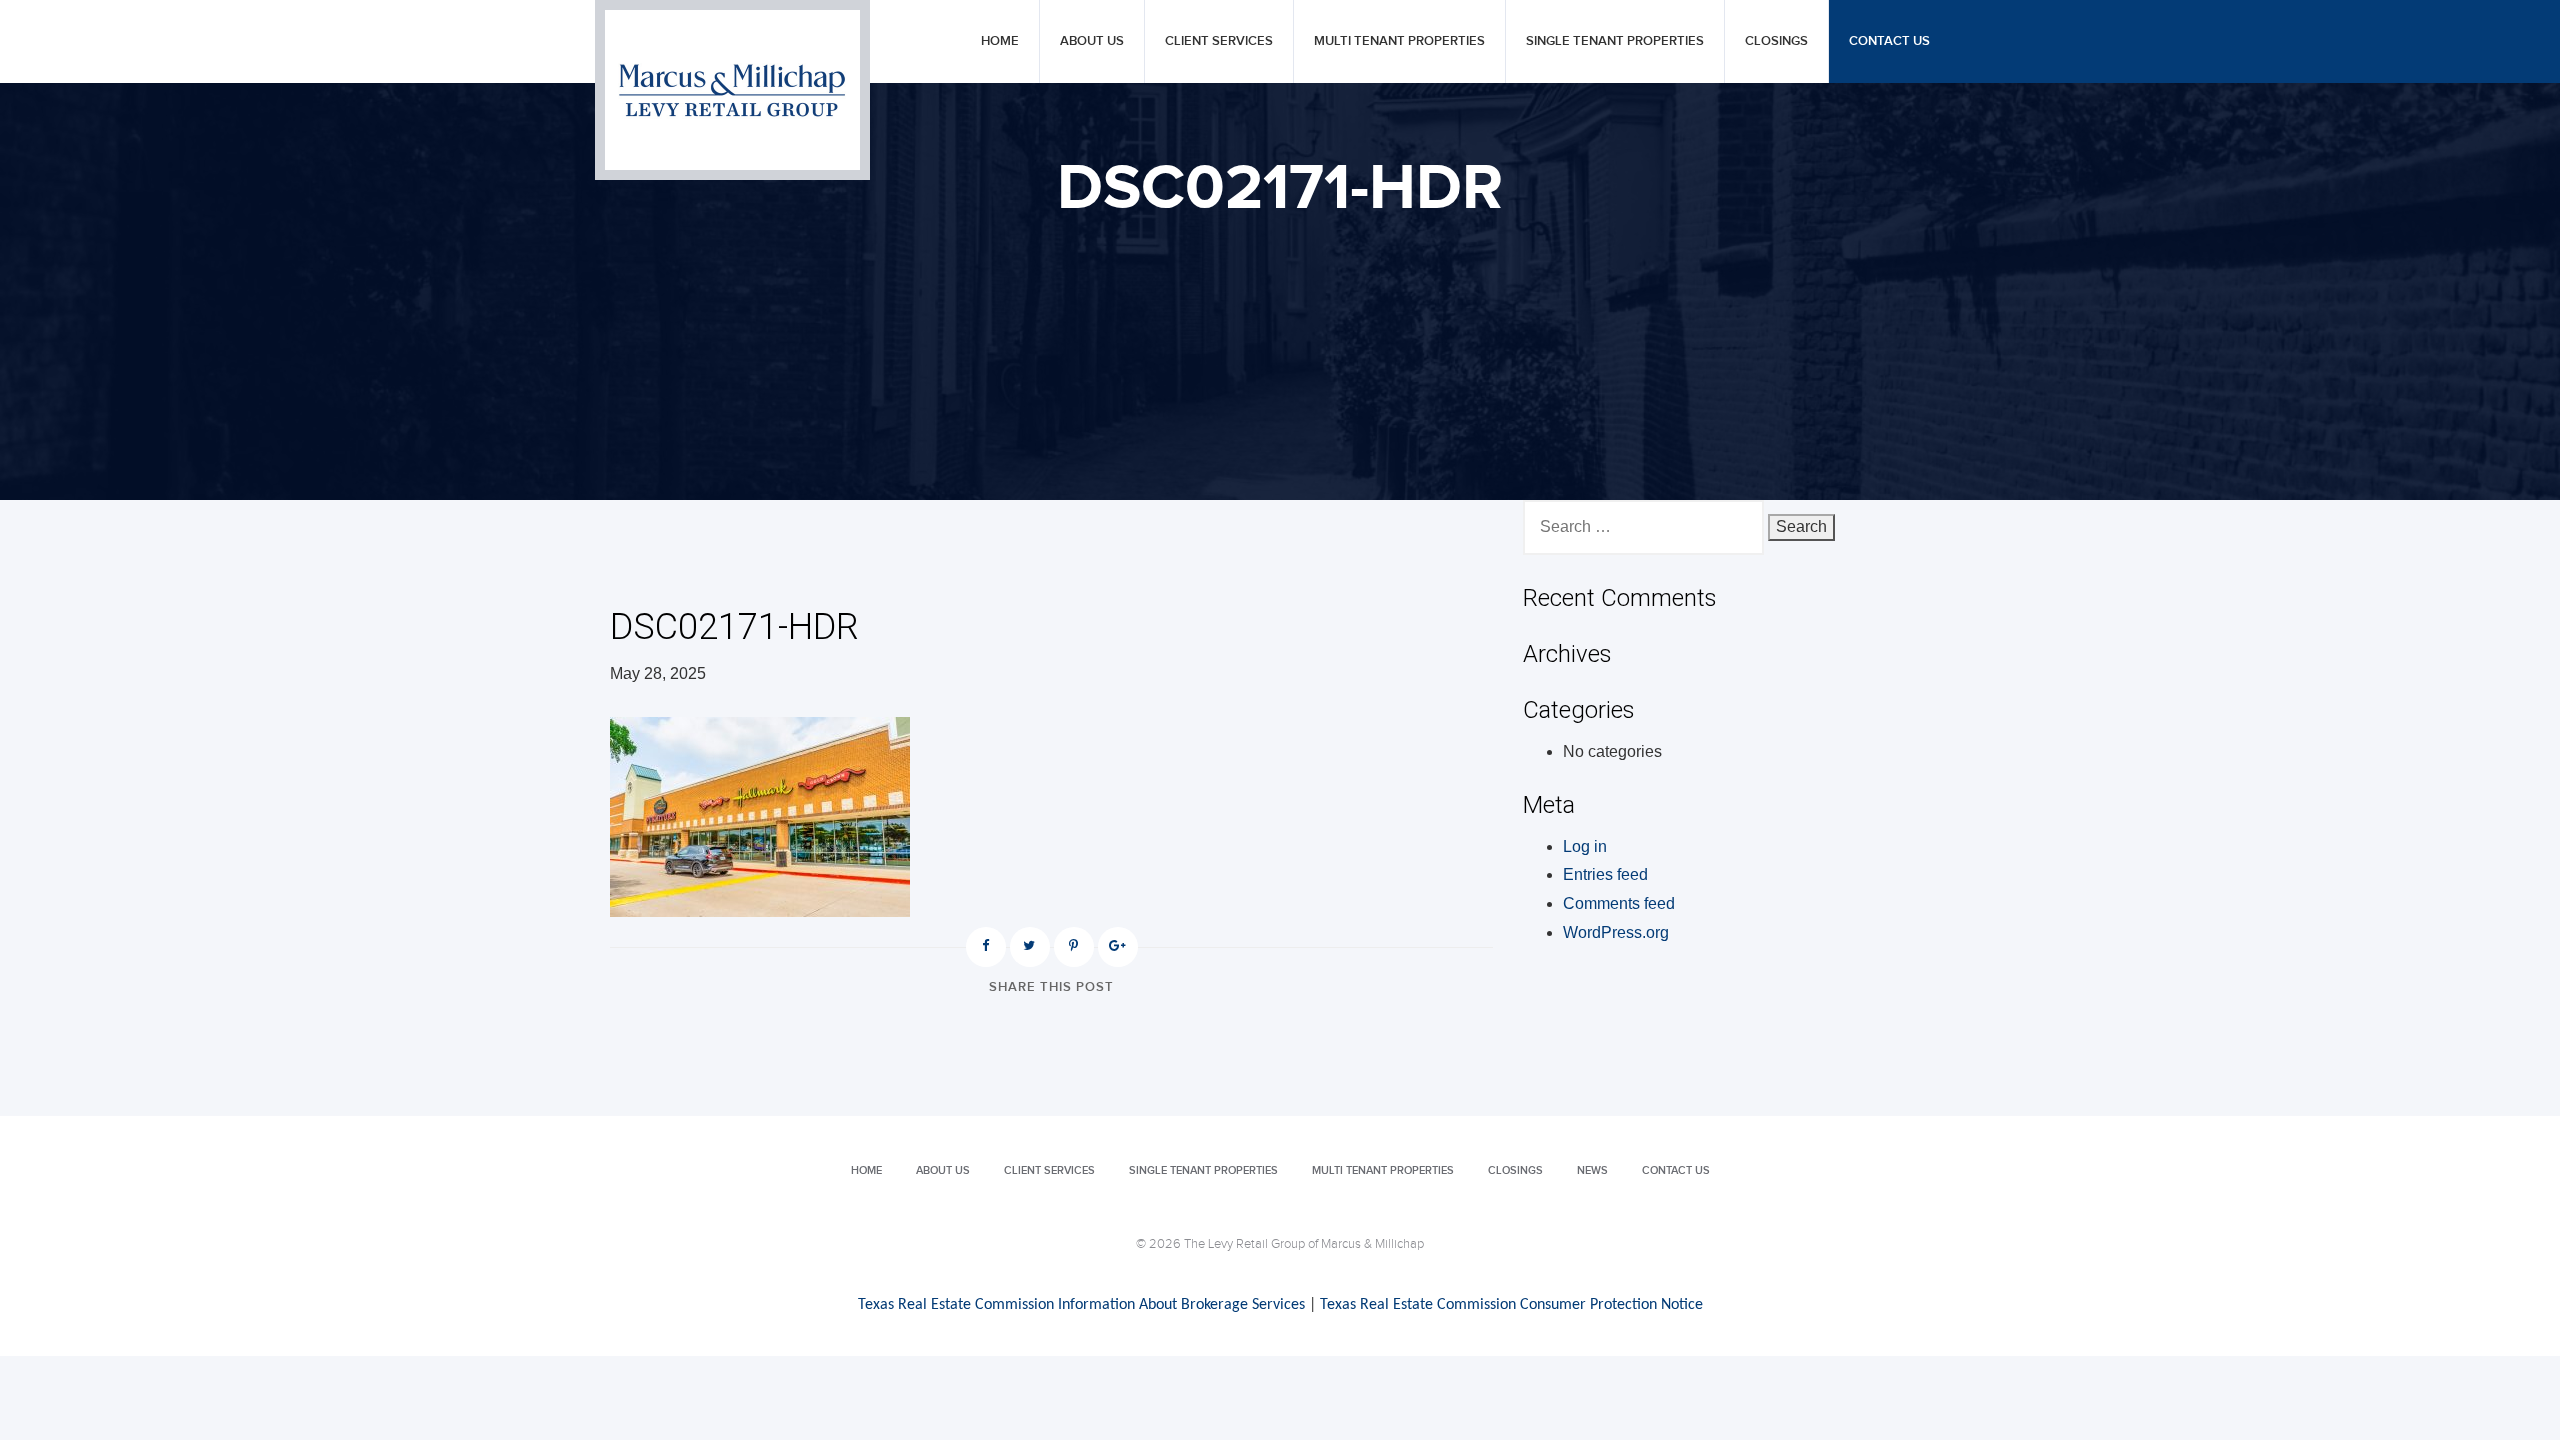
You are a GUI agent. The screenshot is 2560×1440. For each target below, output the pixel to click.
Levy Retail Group (732, 90)
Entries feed (1605, 874)
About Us (1092, 41)
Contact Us (1889, 41)
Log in (1585, 846)
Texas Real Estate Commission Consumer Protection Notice (1511, 1305)
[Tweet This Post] (1030, 947)
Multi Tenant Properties (1399, 41)
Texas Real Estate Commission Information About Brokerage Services (1081, 1305)
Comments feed (1619, 903)
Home (1000, 41)
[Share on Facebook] (986, 947)
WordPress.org (1616, 932)
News (1592, 1170)
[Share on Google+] (1118, 947)
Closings (1776, 41)
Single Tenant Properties (1615, 41)
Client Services (1219, 41)
